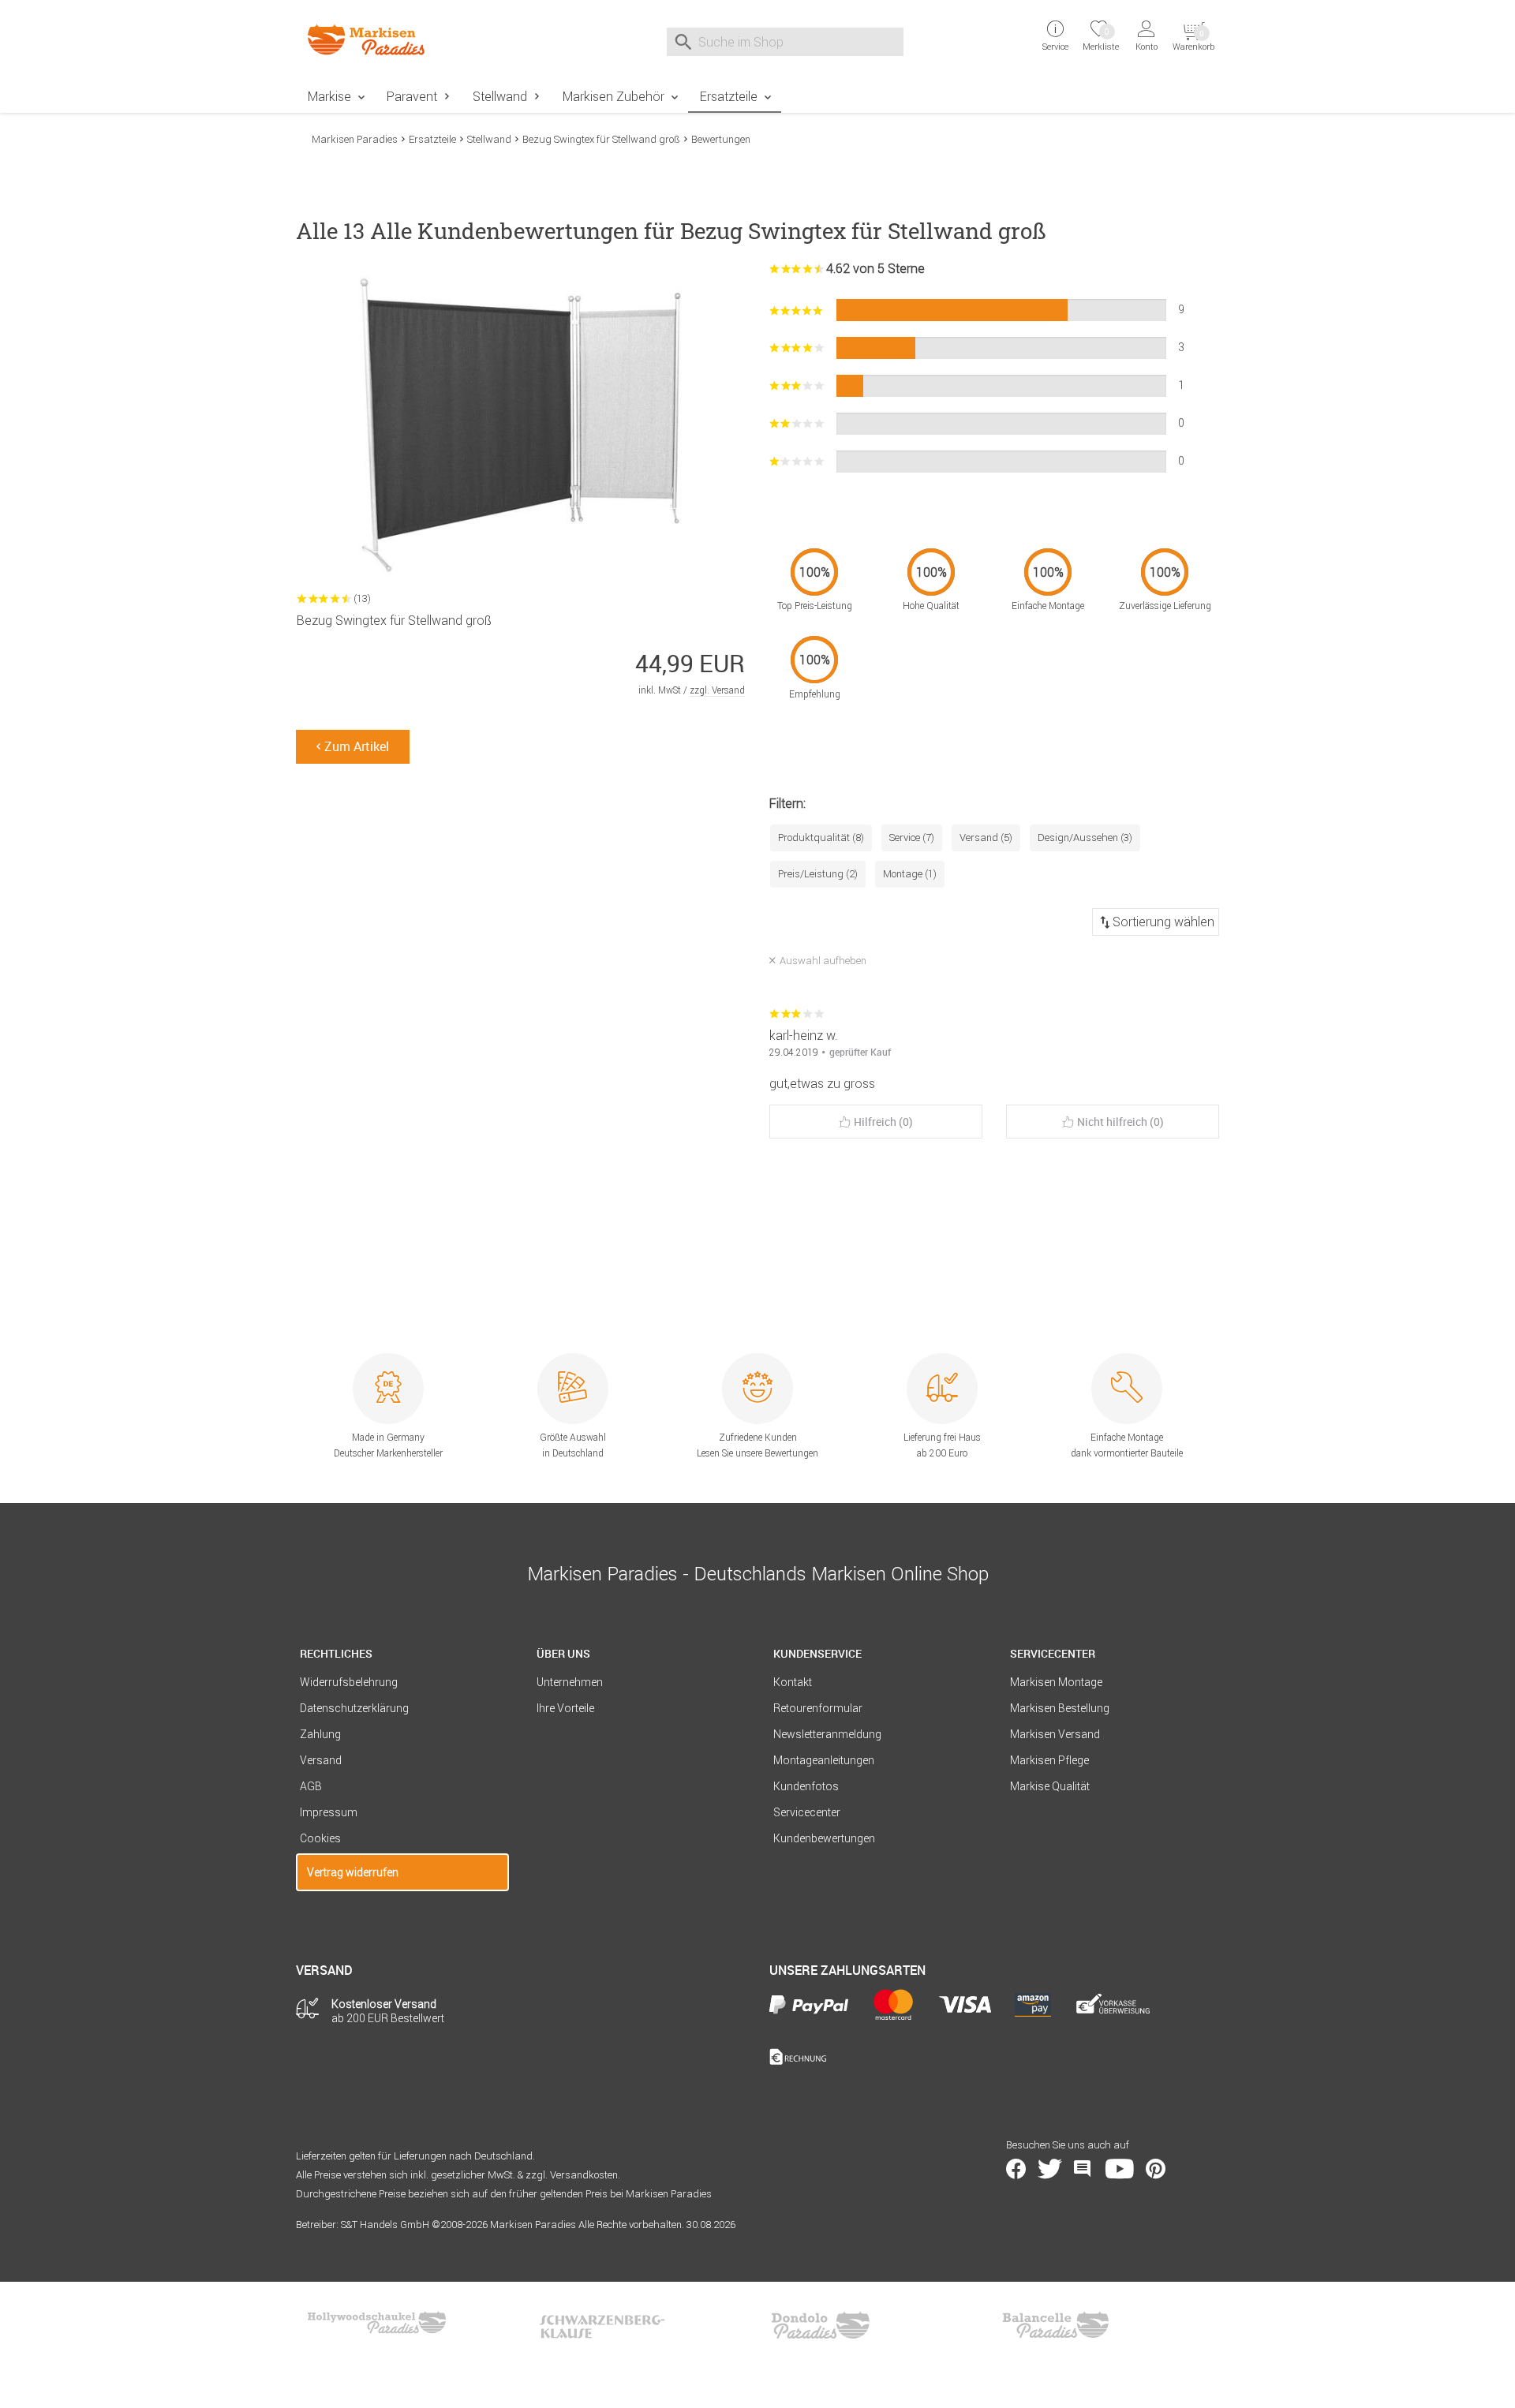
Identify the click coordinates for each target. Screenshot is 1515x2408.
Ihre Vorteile (565, 1708)
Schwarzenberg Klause (602, 2325)
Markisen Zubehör (613, 96)
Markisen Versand (1055, 1734)
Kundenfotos (806, 1786)
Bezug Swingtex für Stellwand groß (601, 139)
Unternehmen (570, 1682)
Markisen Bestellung (1060, 1708)
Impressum (329, 1812)
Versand (321, 1760)
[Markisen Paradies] (402, 40)
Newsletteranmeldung (827, 1734)
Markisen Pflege (1049, 1760)
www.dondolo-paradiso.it (821, 2325)
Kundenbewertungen (824, 1838)
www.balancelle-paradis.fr (1056, 2325)
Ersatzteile (729, 96)
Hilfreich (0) (883, 1122)
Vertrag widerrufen (353, 1872)
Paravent (412, 96)
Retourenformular (818, 1708)
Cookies (320, 1838)
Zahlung (320, 1734)
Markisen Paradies (355, 139)
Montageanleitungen (824, 1760)
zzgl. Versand (717, 690)
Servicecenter (807, 1812)
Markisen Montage (1056, 1682)
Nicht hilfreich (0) (1120, 1122)
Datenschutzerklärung (354, 1708)
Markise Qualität (1050, 1786)
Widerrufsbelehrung (349, 1682)
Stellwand (500, 96)
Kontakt (793, 1682)
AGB (311, 1786)
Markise (329, 96)
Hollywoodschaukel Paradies (379, 2325)
